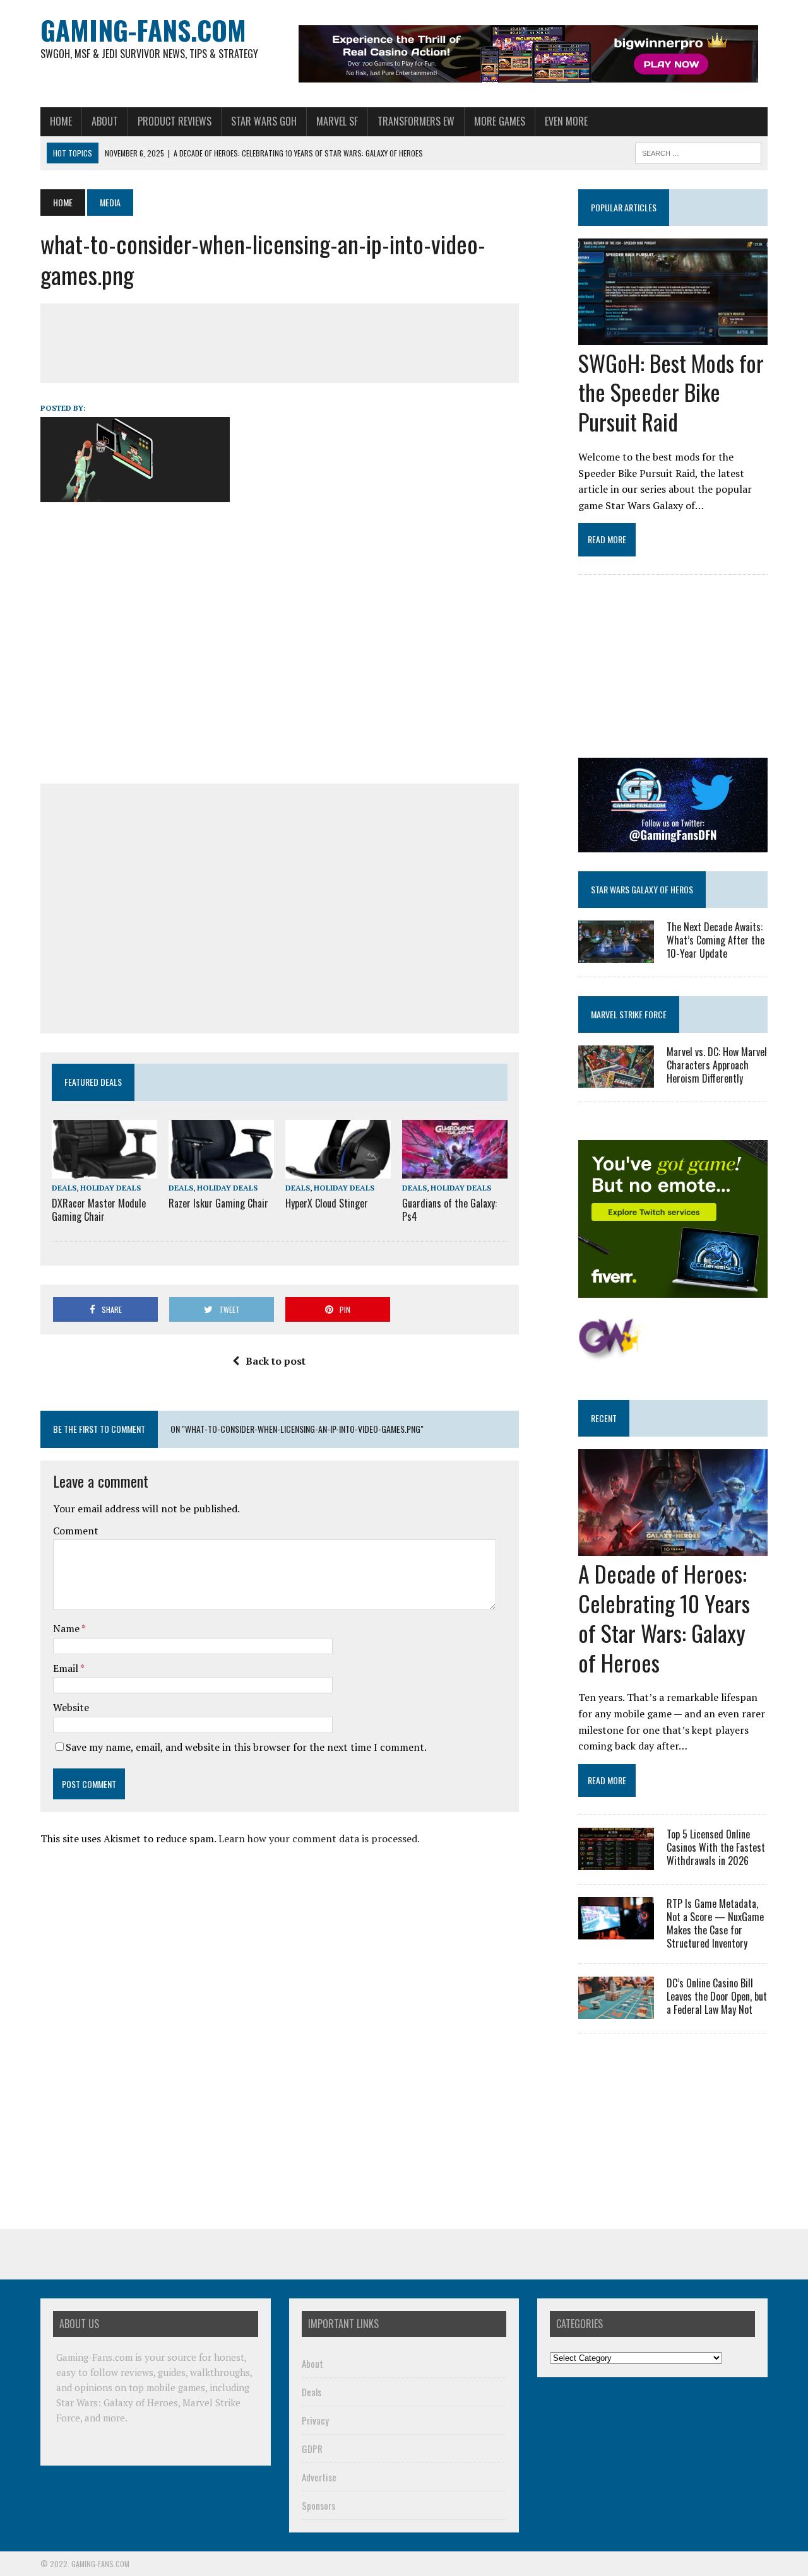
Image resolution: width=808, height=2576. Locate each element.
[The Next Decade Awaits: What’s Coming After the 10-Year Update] (616, 954)
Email (67, 1668)
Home (61, 121)
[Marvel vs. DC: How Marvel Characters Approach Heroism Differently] (616, 1079)
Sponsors (318, 2505)
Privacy (315, 2420)
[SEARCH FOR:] (698, 151)
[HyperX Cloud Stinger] (338, 1170)
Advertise (319, 2477)
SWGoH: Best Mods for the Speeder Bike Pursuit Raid (671, 392)
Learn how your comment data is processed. (319, 1838)
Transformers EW (416, 121)
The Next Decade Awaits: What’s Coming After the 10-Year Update (716, 940)
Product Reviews (175, 121)
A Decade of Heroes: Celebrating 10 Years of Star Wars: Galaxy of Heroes (664, 1617)
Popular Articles (624, 207)
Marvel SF (337, 121)
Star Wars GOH (264, 121)
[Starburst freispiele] (609, 1354)
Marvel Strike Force (629, 1014)
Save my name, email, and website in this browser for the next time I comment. (246, 1747)
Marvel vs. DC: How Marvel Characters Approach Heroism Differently (717, 1065)
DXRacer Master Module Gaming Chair (99, 1210)
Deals (64, 1188)
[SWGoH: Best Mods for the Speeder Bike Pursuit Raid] (673, 336)
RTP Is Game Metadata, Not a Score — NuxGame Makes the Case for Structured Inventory (715, 1923)
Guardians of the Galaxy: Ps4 (449, 1210)
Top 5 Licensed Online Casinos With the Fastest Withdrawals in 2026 (716, 1847)
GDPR (312, 2449)
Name (67, 1628)
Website (71, 1707)
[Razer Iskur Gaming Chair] (221, 1170)
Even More (566, 121)
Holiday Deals (110, 1188)
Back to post (276, 1361)
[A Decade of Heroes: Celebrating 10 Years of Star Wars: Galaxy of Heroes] (673, 1548)
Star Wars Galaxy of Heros (642, 889)
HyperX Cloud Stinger (327, 1203)
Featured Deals (93, 1082)
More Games (500, 121)
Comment (76, 1531)
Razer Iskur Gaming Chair (218, 1203)
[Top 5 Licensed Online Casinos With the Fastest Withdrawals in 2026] (616, 1862)
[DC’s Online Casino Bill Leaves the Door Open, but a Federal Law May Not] (616, 2011)
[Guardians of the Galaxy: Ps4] (455, 1170)
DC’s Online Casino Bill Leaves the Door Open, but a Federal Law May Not (717, 1996)
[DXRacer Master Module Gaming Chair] (104, 1170)
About (105, 121)
